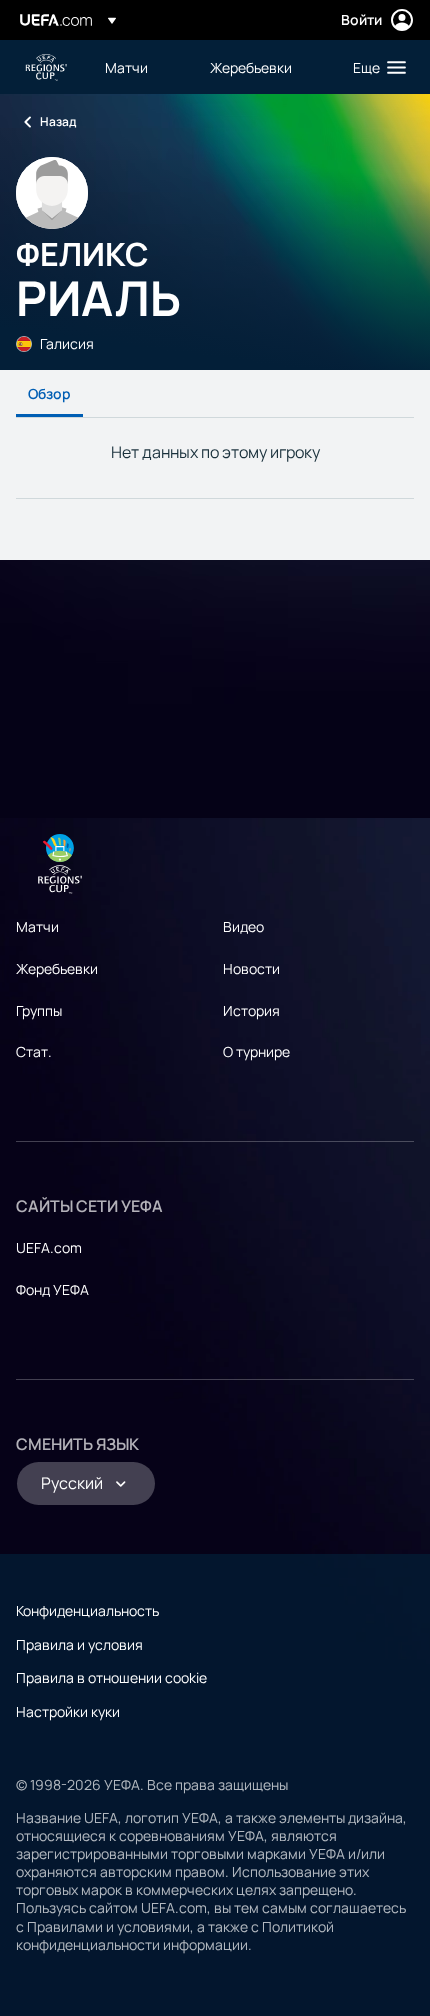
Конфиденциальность (87, 1610)
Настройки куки (68, 1711)
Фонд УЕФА (52, 1289)
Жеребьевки (57, 968)
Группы (39, 1010)
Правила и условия (79, 1644)
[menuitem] (140, 67)
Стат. (34, 1051)
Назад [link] (58, 121)
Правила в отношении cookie (111, 1677)
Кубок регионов (46, 67)
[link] (126, 67)
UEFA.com (49, 1247)
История (251, 1010)
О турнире (256, 1051)
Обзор (49, 393)
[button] (375, 67)
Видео (243, 926)
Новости (251, 968)
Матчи (37, 926)
